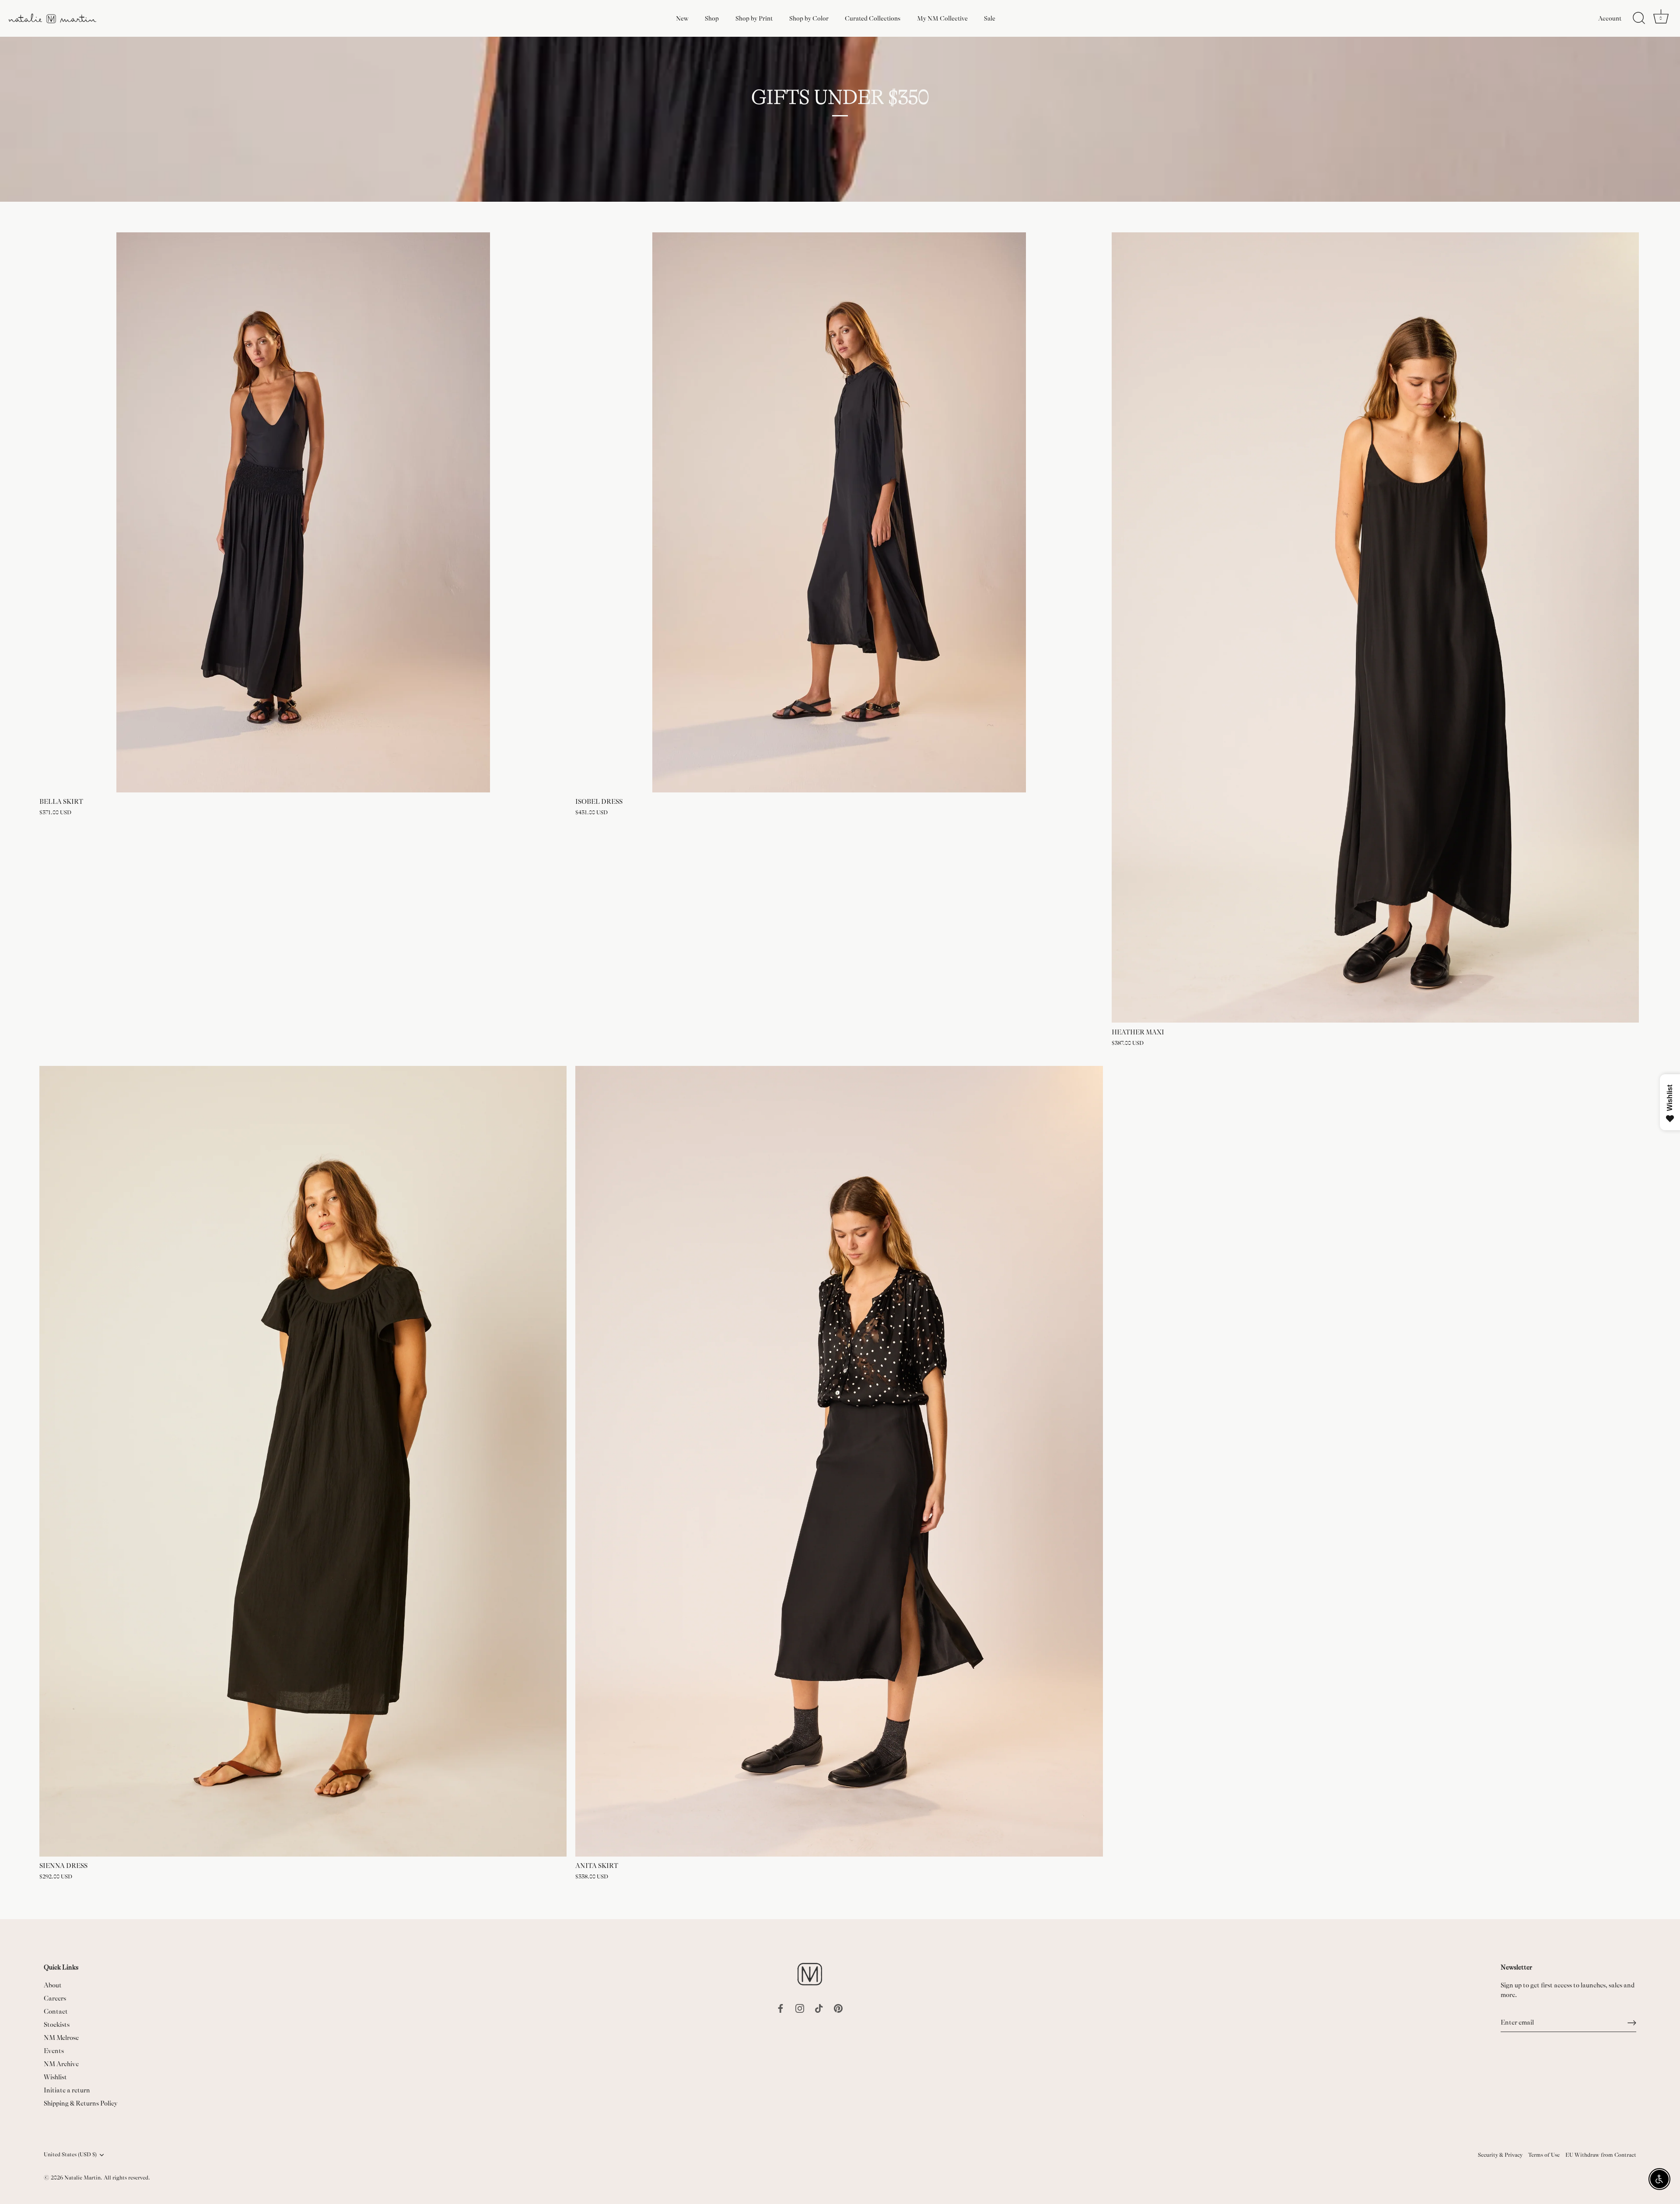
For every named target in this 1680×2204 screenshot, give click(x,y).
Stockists (57, 2025)
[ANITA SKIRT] (839, 1461)
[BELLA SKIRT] (303, 512)
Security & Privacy (1500, 2155)
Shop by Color (809, 18)
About (53, 1985)
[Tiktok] (819, 2008)
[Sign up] (1632, 2023)
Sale (990, 18)
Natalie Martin (82, 2178)
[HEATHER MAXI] (1375, 628)
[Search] (1639, 18)
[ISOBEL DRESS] (839, 512)
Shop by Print (754, 18)
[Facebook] (780, 2008)
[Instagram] (800, 2008)
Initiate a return (67, 2090)
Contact (56, 2012)
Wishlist (55, 2077)
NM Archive (61, 2064)
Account (1610, 18)
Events (54, 2051)
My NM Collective (942, 18)
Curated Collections (873, 18)
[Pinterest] (838, 2008)
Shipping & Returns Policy (81, 2104)
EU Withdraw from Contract (1601, 2155)
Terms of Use (1544, 2155)
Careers (55, 1999)
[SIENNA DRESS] (303, 1461)
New (682, 18)
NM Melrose (61, 2038)
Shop (712, 18)
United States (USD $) (70, 2155)
